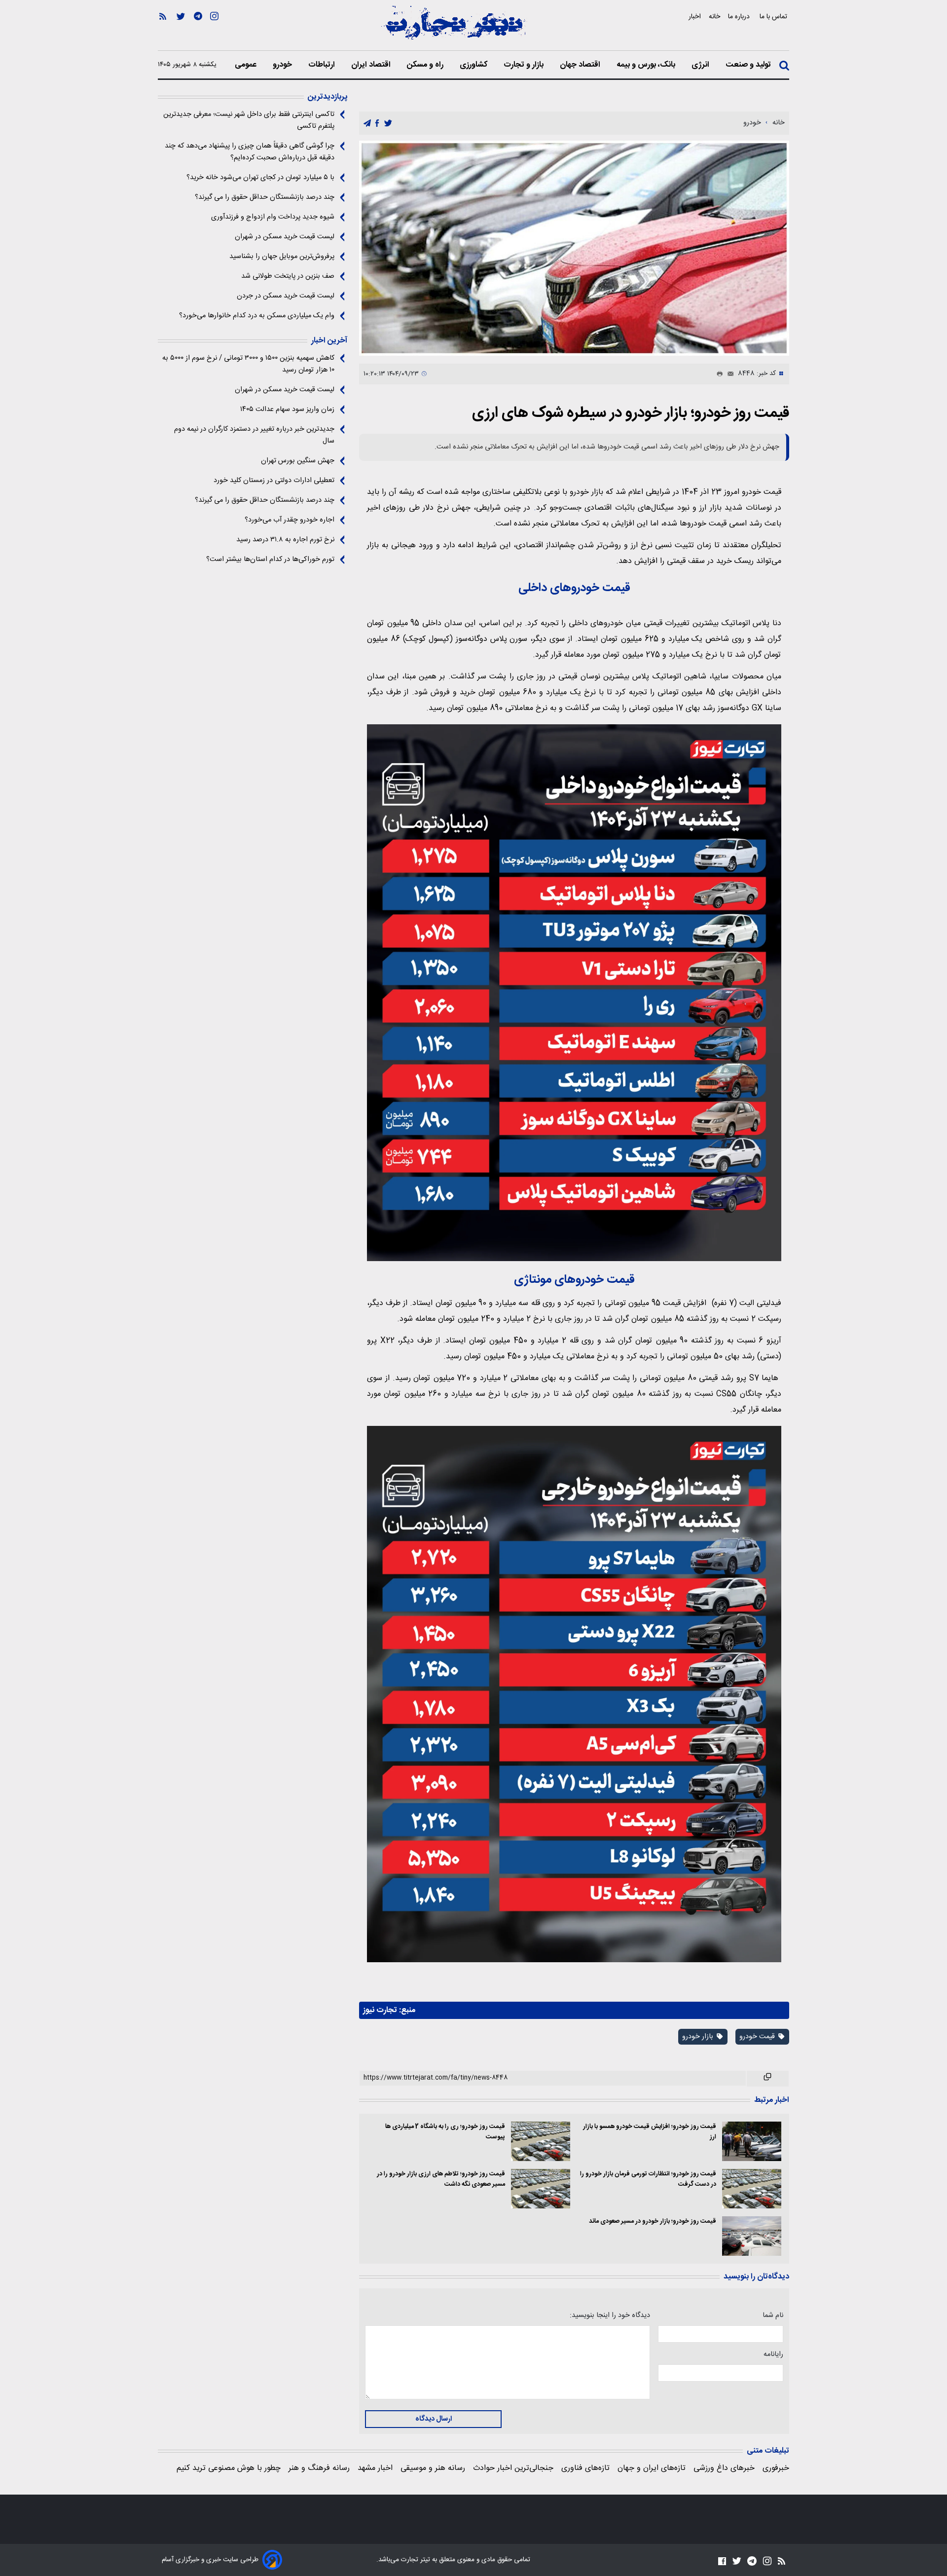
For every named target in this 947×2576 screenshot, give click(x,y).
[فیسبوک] (722, 2561)
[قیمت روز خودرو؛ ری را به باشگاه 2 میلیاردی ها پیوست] (541, 2141)
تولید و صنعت (749, 65)
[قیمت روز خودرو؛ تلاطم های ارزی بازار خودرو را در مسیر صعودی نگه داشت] (541, 2189)
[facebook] (377, 124)
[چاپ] (718, 374)
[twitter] (388, 124)
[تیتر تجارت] (454, 28)
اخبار (695, 17)
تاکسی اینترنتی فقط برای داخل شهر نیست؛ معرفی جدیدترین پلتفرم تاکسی (249, 120)
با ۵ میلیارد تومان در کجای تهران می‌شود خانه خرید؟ (260, 178)
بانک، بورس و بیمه (647, 65)
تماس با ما (774, 17)
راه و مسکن (426, 65)
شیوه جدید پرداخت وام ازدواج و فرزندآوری (273, 217)
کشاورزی (474, 65)
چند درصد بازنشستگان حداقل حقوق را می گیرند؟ (265, 197)
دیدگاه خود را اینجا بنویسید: (610, 2315)
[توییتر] (181, 30)
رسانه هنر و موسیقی (433, 2468)
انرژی (701, 65)
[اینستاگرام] (214, 30)
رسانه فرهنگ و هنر (319, 2468)
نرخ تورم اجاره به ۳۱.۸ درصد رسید (285, 540)
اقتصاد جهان (581, 65)
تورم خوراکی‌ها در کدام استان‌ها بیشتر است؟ (270, 560)
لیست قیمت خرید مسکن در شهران (285, 237)
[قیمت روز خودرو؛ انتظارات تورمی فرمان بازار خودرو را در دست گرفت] (752, 2189)
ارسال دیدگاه (434, 2419)
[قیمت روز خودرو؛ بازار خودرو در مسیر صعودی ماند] (752, 2236)
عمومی (247, 65)
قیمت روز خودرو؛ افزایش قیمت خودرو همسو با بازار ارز (650, 2132)
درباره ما (740, 17)
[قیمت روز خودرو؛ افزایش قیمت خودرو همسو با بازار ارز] (752, 2141)
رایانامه (773, 2354)
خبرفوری (776, 2468)
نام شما (773, 2315)
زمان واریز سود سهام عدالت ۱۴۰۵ (287, 410)
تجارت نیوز (380, 2010)
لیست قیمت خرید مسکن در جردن (286, 296)
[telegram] (367, 124)
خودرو (283, 65)
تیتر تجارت (415, 2560)
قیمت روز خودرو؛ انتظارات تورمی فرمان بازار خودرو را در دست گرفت (648, 2179)
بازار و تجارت (525, 65)
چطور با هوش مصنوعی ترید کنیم (229, 2468)
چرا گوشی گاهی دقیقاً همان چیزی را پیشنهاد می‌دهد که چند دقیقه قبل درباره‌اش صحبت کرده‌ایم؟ (250, 152)
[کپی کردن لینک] (768, 2079)
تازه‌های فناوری (585, 2468)
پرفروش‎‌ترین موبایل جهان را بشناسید (282, 257)
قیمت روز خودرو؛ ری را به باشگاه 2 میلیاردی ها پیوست (445, 2132)
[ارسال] (728, 374)
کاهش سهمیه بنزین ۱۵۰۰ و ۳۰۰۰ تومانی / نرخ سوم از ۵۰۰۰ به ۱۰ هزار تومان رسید (248, 364)
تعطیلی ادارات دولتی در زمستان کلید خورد (274, 481)
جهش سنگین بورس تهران (298, 461)
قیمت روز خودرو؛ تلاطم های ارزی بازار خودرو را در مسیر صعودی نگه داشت (441, 2179)
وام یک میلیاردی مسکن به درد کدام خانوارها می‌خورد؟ (257, 316)
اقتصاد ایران (372, 65)
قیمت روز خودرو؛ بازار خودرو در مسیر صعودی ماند (653, 2221)
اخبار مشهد (375, 2468)
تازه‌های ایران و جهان (652, 2468)
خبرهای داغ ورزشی (724, 2468)
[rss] (163, 30)
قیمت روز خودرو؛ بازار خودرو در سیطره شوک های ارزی (631, 413)
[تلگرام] (198, 30)
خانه (714, 17)
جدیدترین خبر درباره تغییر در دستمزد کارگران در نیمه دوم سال (254, 435)
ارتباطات (323, 65)
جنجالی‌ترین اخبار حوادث (513, 2468)
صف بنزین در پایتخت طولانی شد (288, 276)
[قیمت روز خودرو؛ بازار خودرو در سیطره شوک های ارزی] (574, 248)
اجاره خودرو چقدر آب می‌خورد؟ (290, 520)
